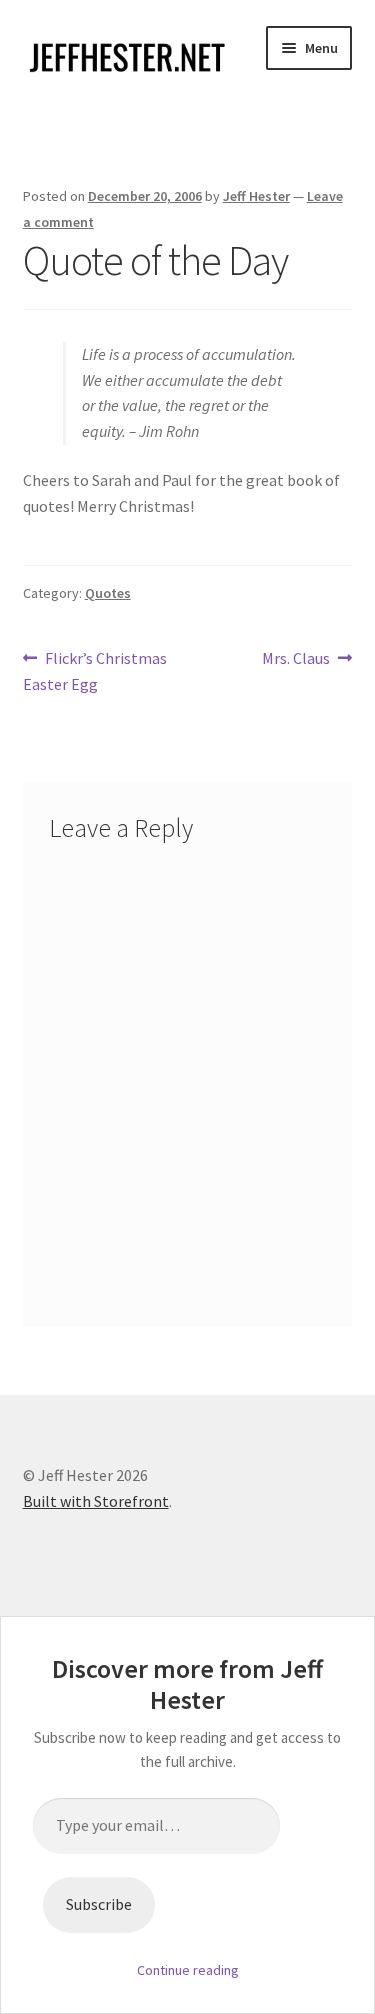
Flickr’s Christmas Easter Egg (95, 670)
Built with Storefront (96, 1501)
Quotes (108, 593)
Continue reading (188, 1970)
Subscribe (99, 1904)
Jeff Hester (256, 196)
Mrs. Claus (296, 659)
